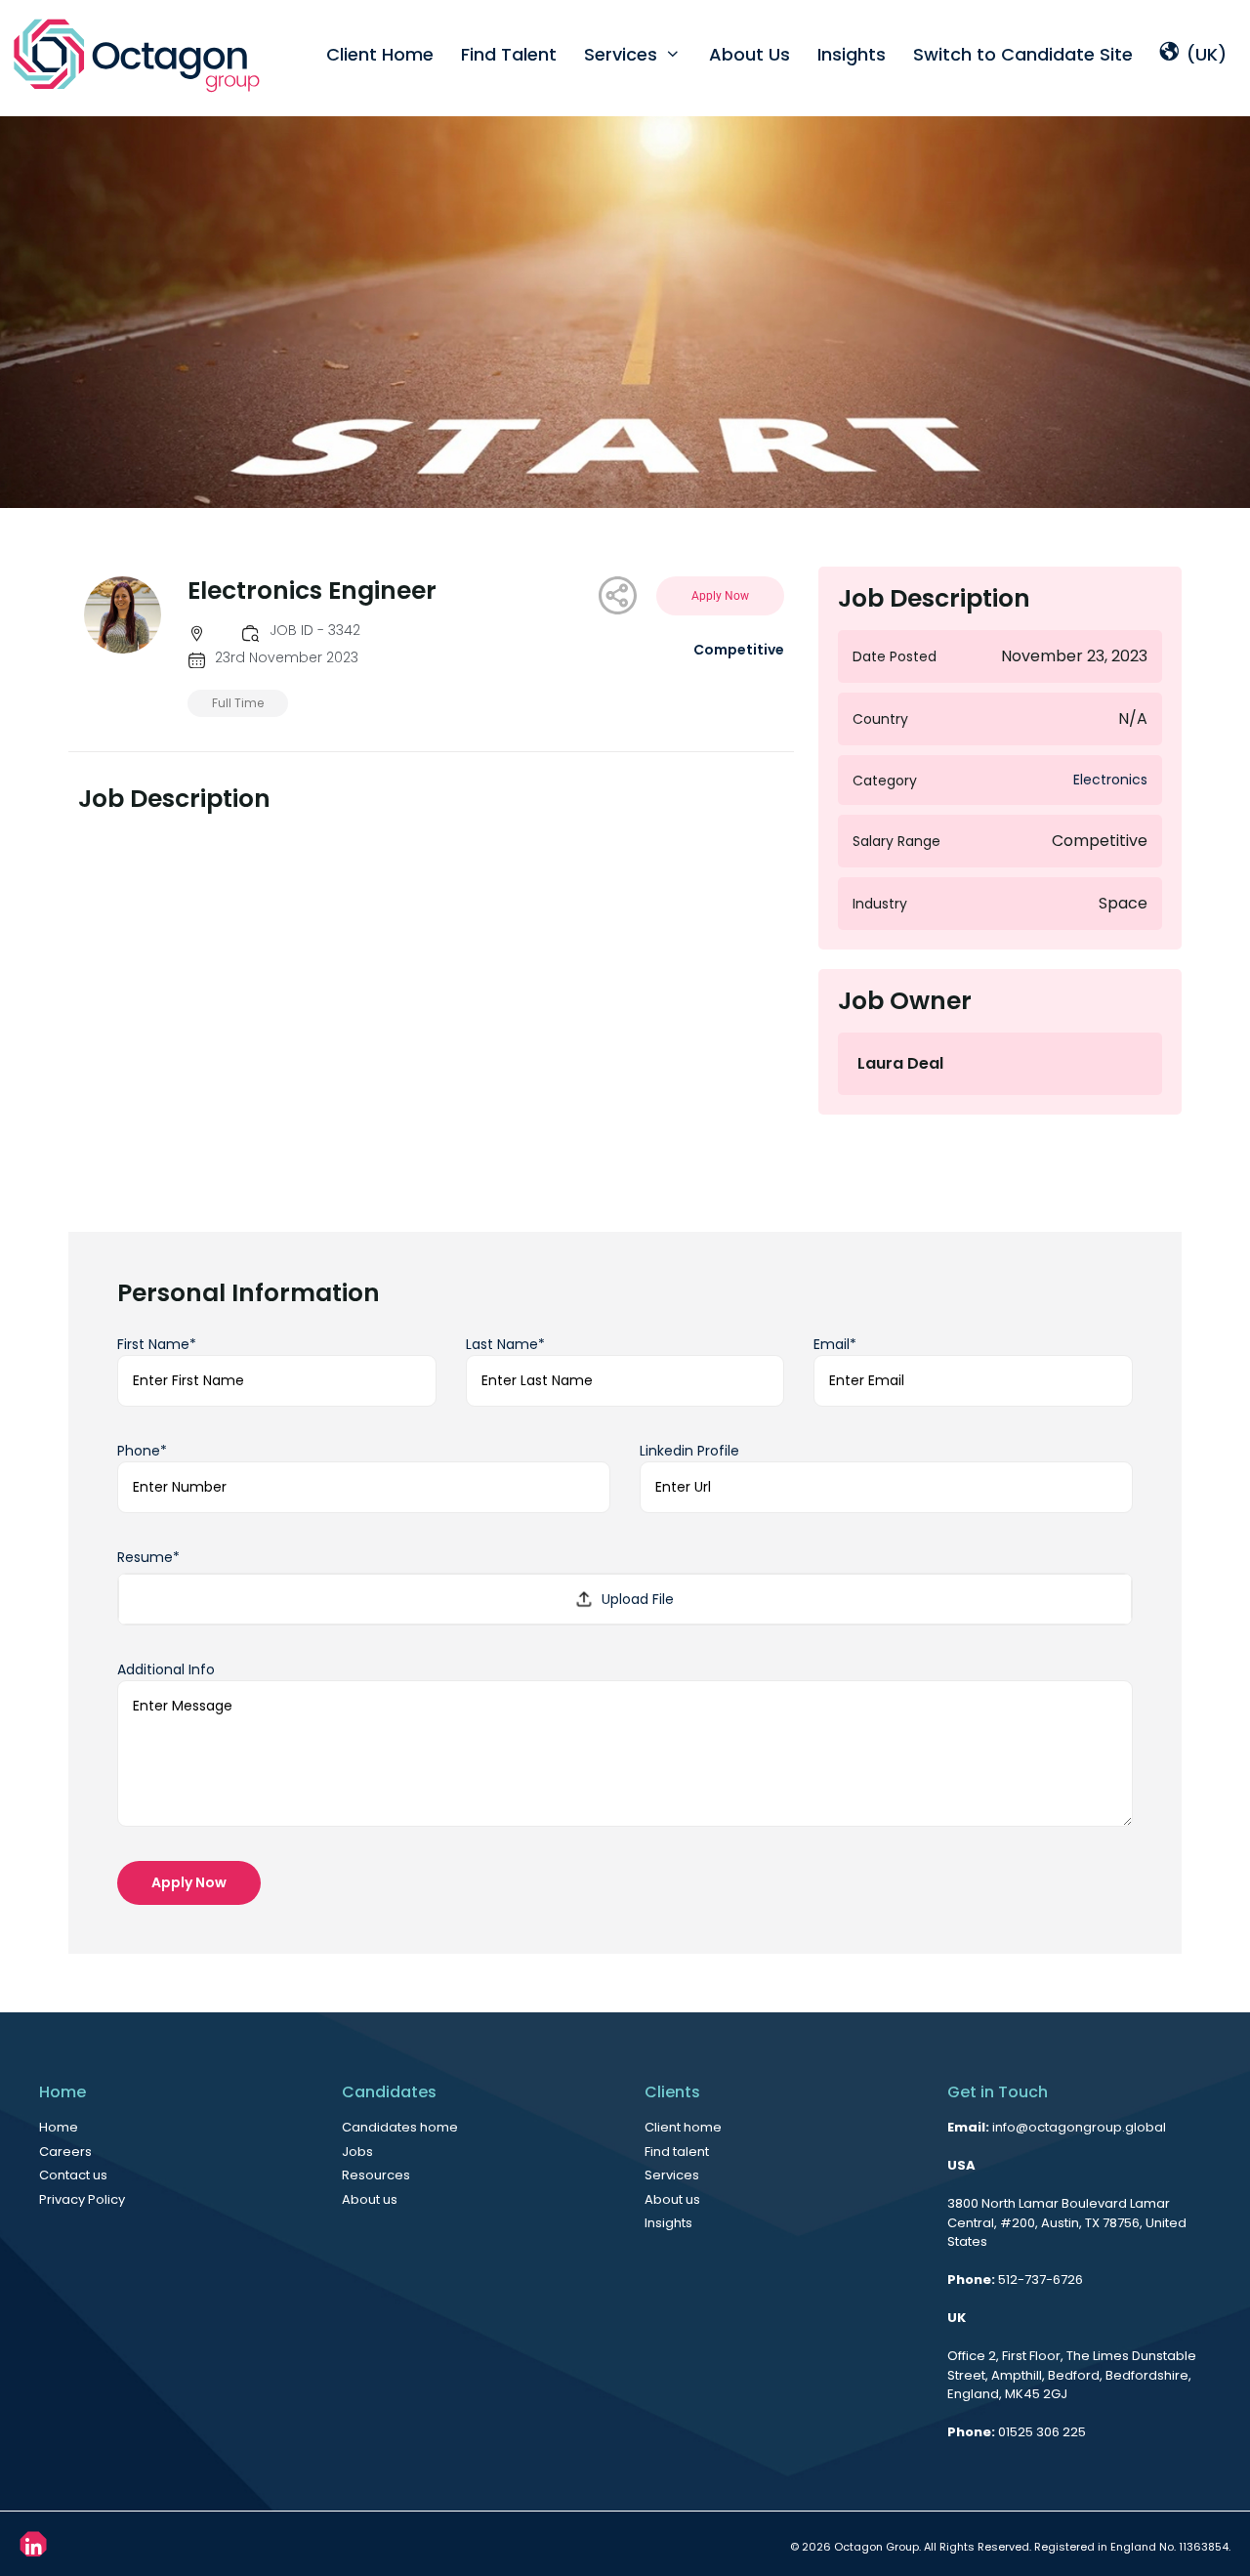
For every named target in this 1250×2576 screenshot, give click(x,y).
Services (621, 54)
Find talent (677, 2152)
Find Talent (509, 54)
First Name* (157, 1344)
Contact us (73, 2175)
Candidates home (400, 2127)
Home (59, 2127)
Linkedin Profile (689, 1451)
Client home (683, 2127)
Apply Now (189, 1882)
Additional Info (166, 1669)
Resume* (148, 1557)
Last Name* (505, 1344)
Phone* (142, 1451)
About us (370, 2199)
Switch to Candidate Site (1023, 54)
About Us (750, 54)
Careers (65, 2152)
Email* (835, 1344)
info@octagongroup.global (1079, 2127)
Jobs (357, 2152)
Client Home (380, 54)
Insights (852, 54)
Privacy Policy (82, 2199)
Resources (376, 2175)
